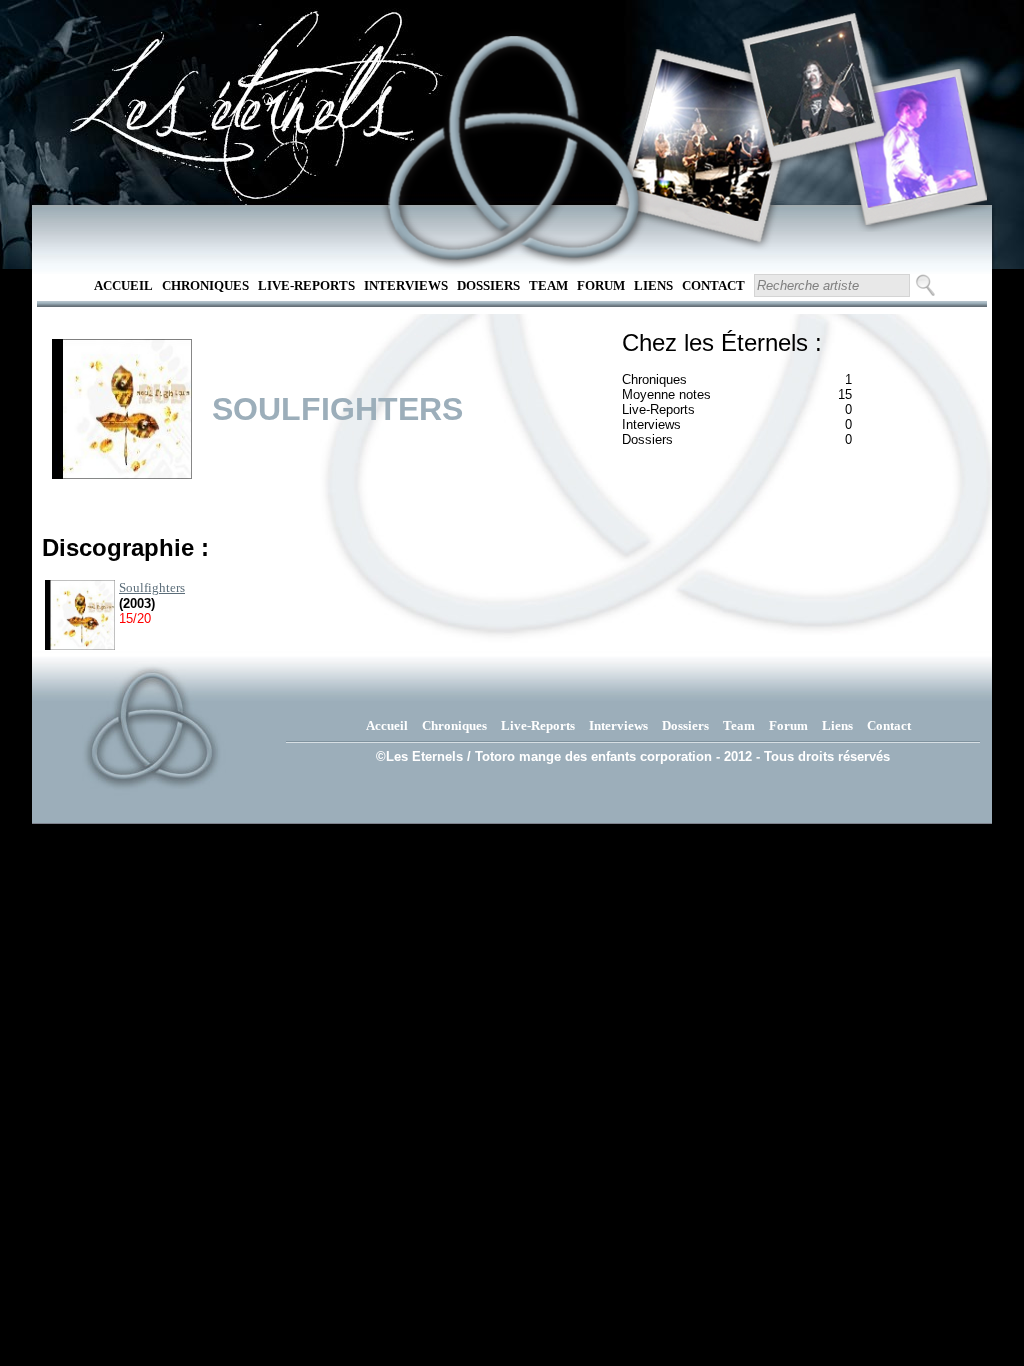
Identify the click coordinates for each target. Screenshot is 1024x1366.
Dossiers (488, 285)
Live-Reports (306, 285)
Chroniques (205, 285)
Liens (653, 285)
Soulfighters (152, 587)
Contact (713, 285)
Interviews (406, 285)
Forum (601, 285)
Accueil (123, 285)
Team (548, 285)
